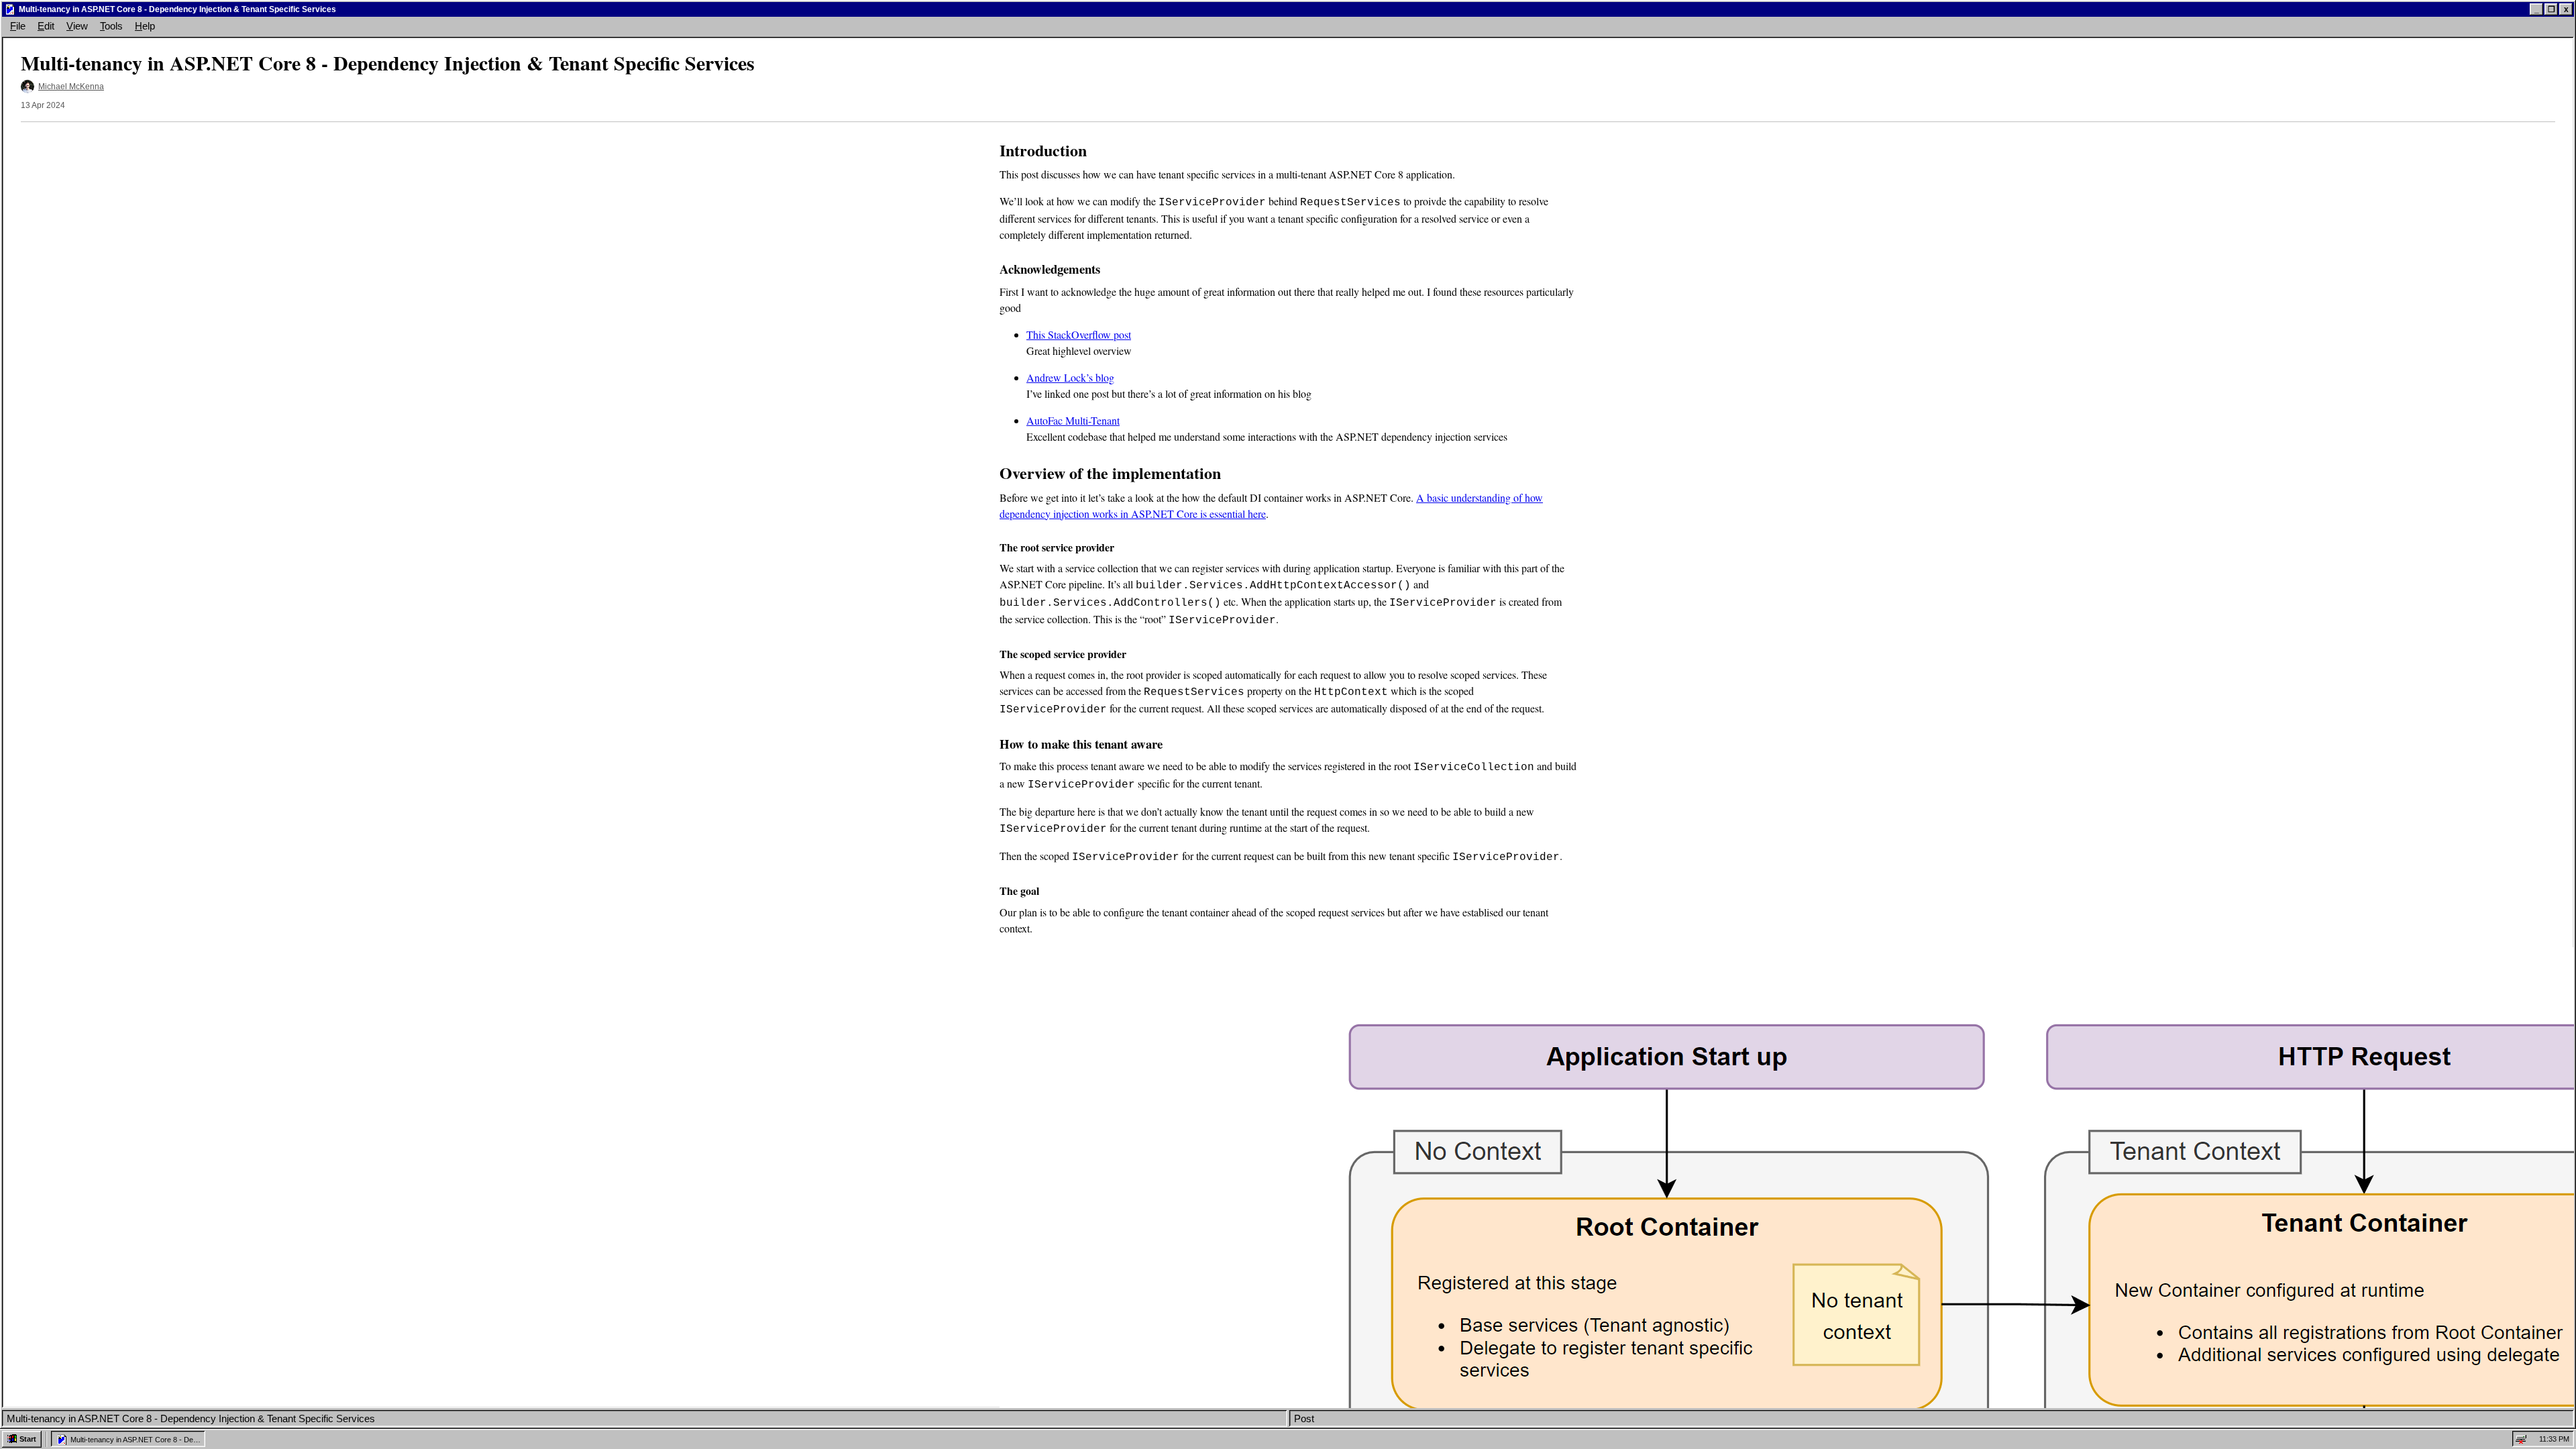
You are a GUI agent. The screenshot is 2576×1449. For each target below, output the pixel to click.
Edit (46, 26)
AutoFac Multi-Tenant (1073, 420)
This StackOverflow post (1079, 334)
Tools (111, 26)
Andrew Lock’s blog (1070, 377)
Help (145, 26)
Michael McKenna (71, 87)
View (77, 26)
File (18, 26)
